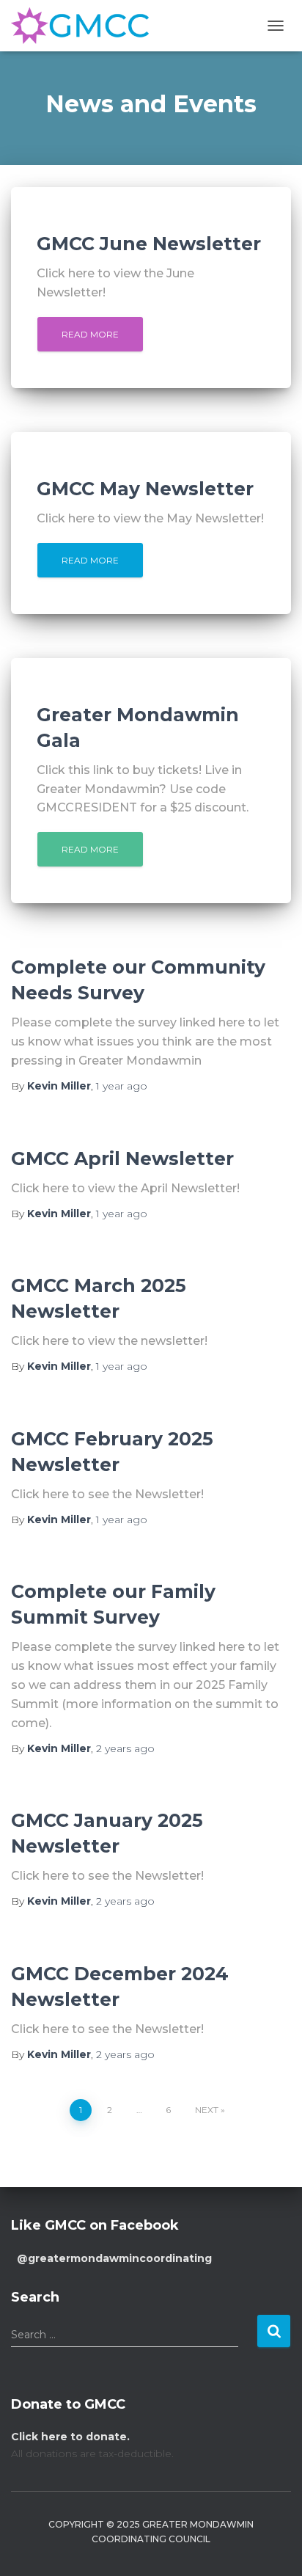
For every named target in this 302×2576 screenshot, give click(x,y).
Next (207, 2110)
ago (122, 1086)
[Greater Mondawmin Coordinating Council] (85, 26)
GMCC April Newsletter (122, 1159)
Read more (90, 334)
